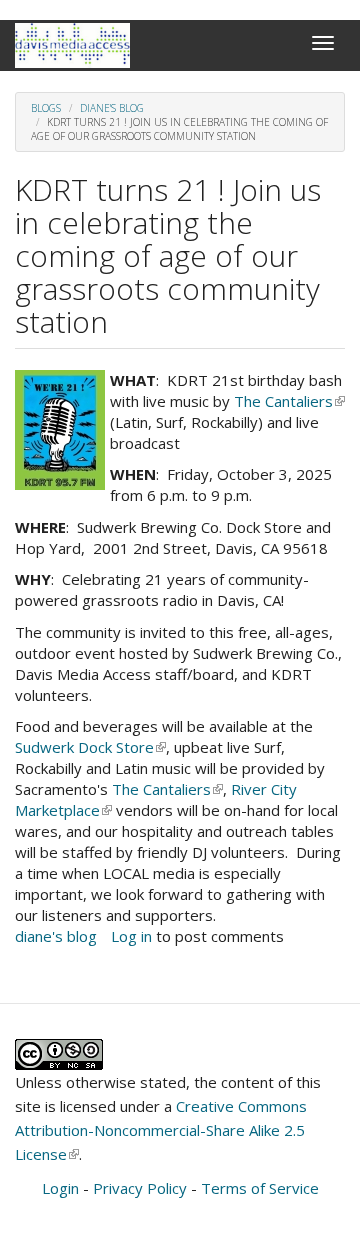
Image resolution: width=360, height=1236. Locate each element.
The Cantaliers (289, 401)
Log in (131, 936)
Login (60, 1188)
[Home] (72, 45)
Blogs (46, 108)
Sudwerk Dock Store (90, 747)
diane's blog (112, 108)
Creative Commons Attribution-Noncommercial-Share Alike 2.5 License (161, 1130)
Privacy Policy (140, 1188)
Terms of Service (260, 1188)
